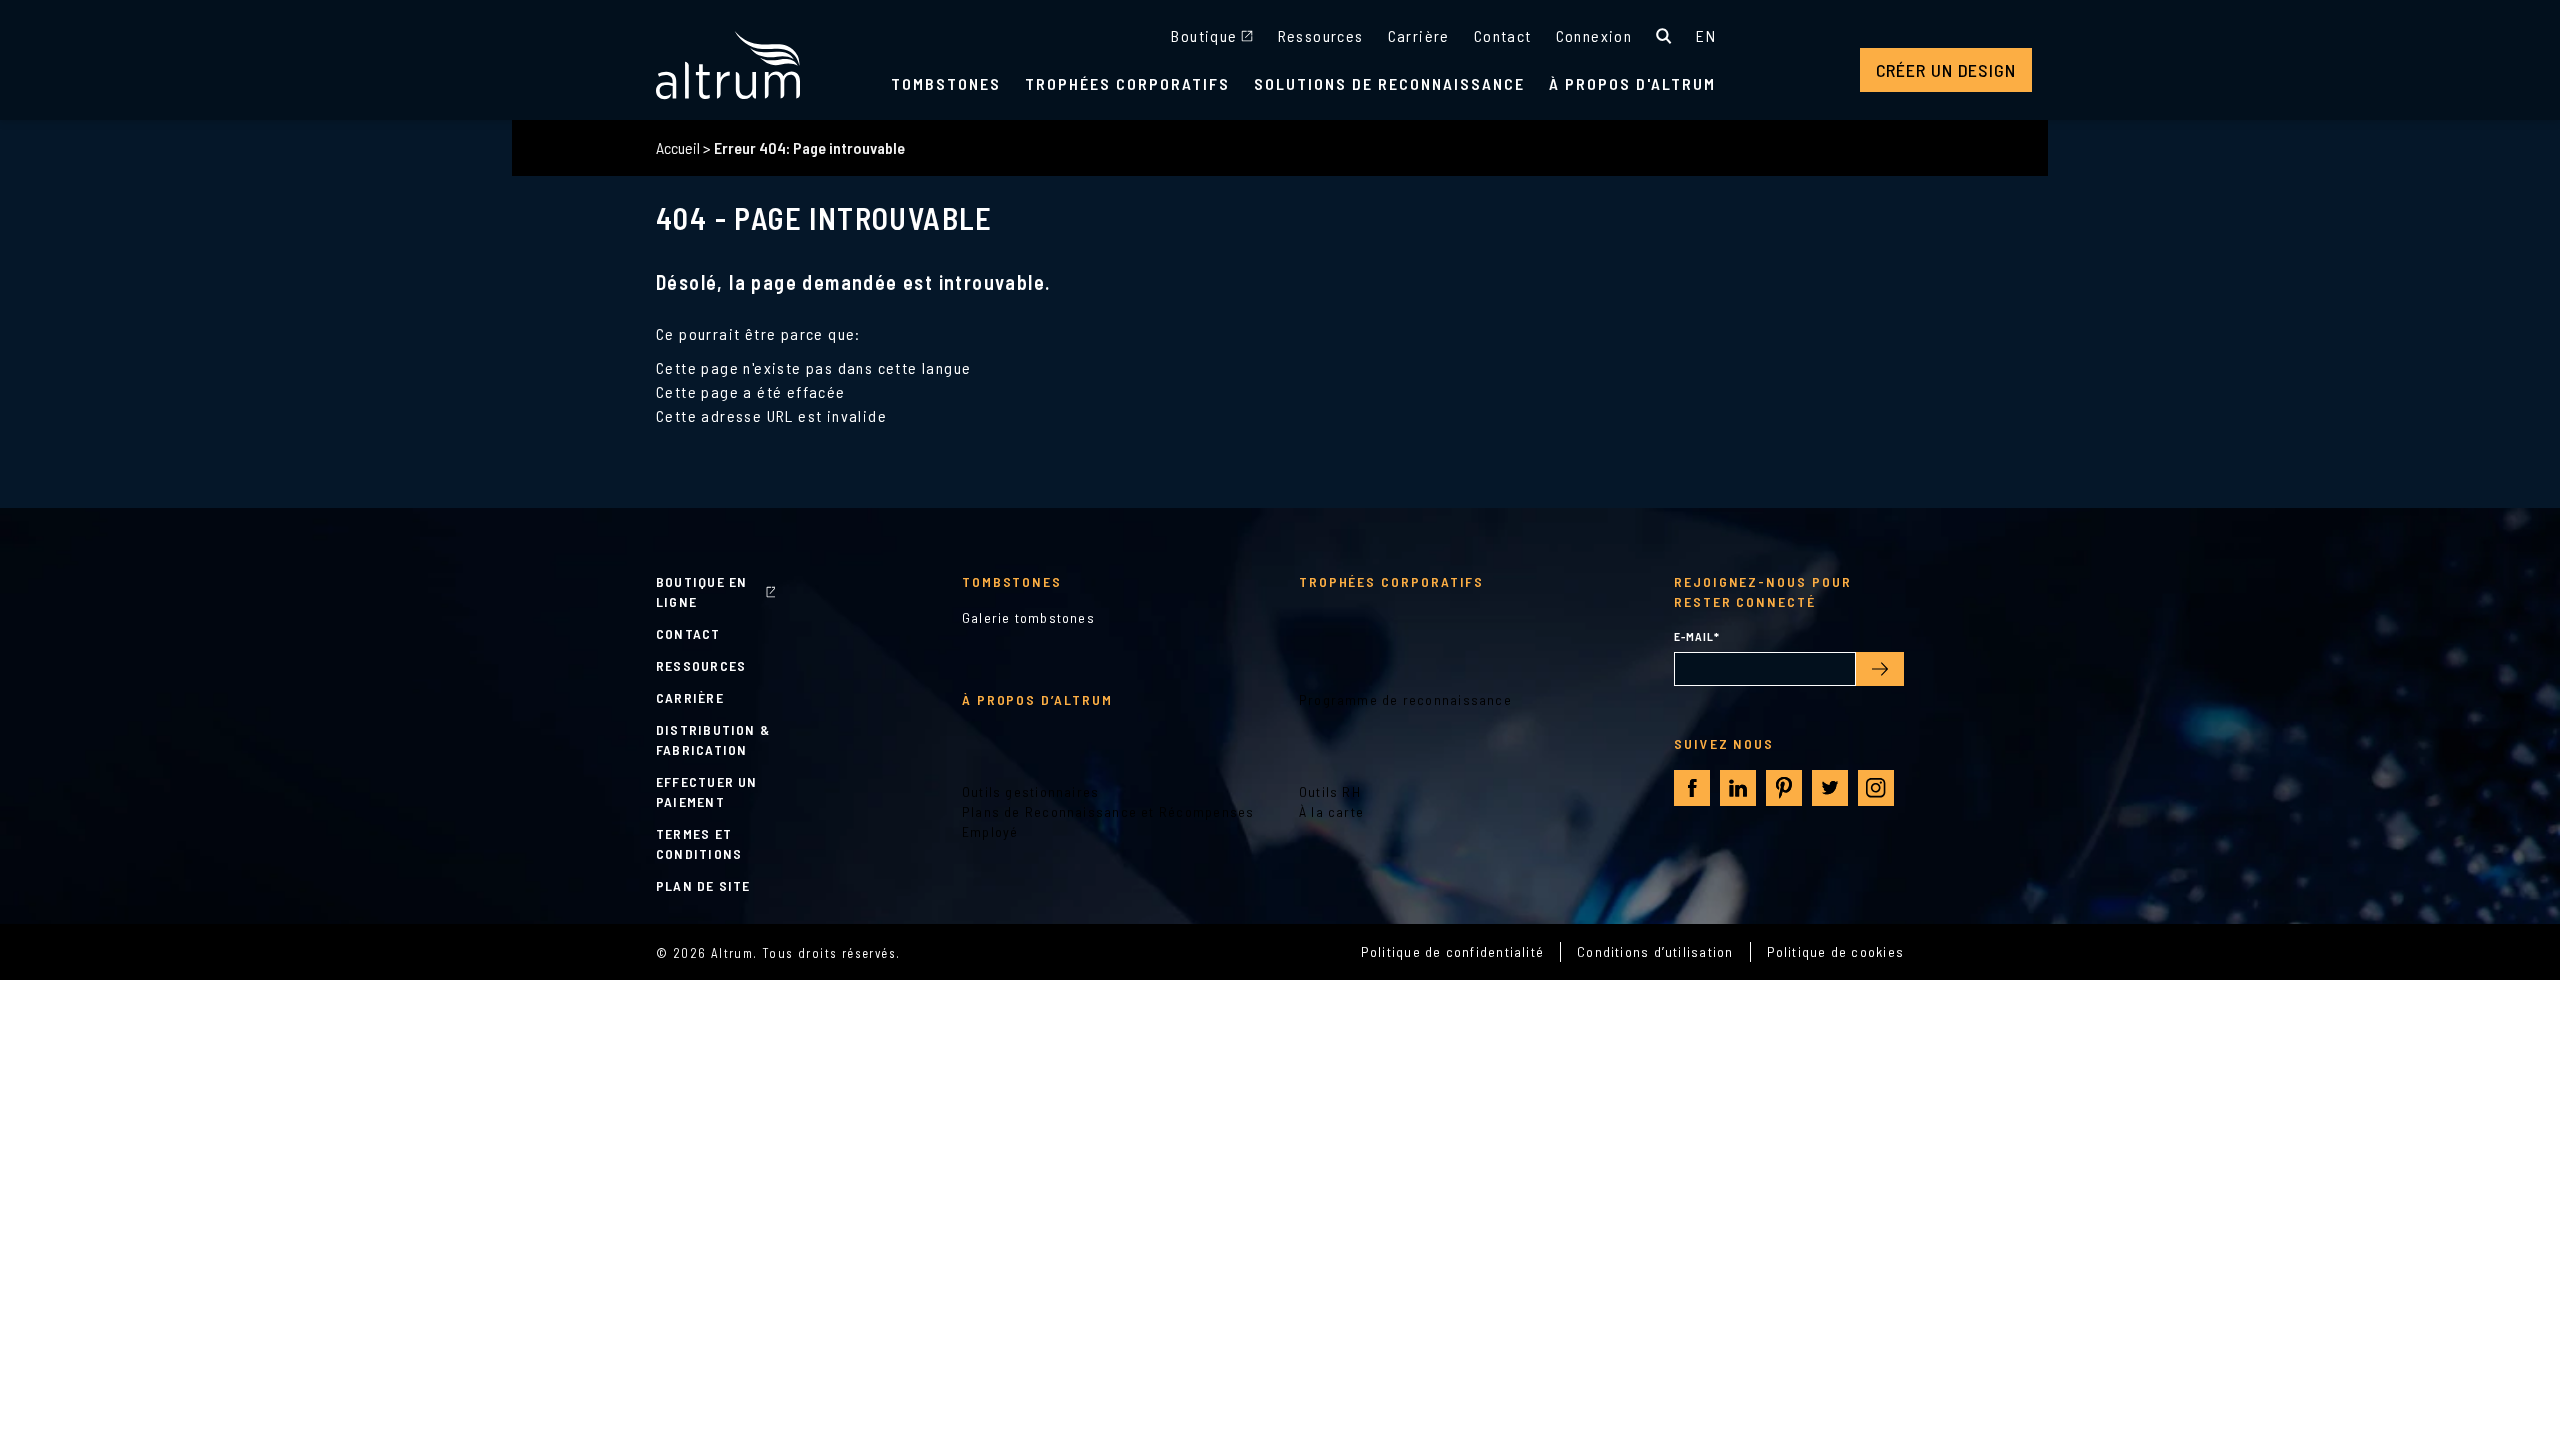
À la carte (1331, 811)
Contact (1503, 35)
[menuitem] (1706, 36)
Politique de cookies (1836, 951)
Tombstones (946, 83)
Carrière (1419, 35)
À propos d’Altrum (1037, 699)
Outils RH (1330, 791)
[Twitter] (1830, 788)
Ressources (1321, 35)
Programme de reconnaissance (1405, 699)
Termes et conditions (699, 843)
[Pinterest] (1784, 788)
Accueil (678, 147)
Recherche (1664, 36)
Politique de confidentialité (1452, 951)
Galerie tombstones (1028, 617)
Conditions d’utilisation (1655, 951)
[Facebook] (1692, 788)
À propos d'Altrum (1632, 83)
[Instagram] (1876, 788)
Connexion (1594, 35)
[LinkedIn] (1738, 788)
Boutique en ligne (701, 591)
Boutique (1204, 35)
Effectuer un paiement (707, 791)
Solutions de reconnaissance (1389, 83)
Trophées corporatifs (1127, 83)
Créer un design (1946, 70)
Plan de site (703, 885)
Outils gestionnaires (1031, 791)
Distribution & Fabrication (713, 739)
